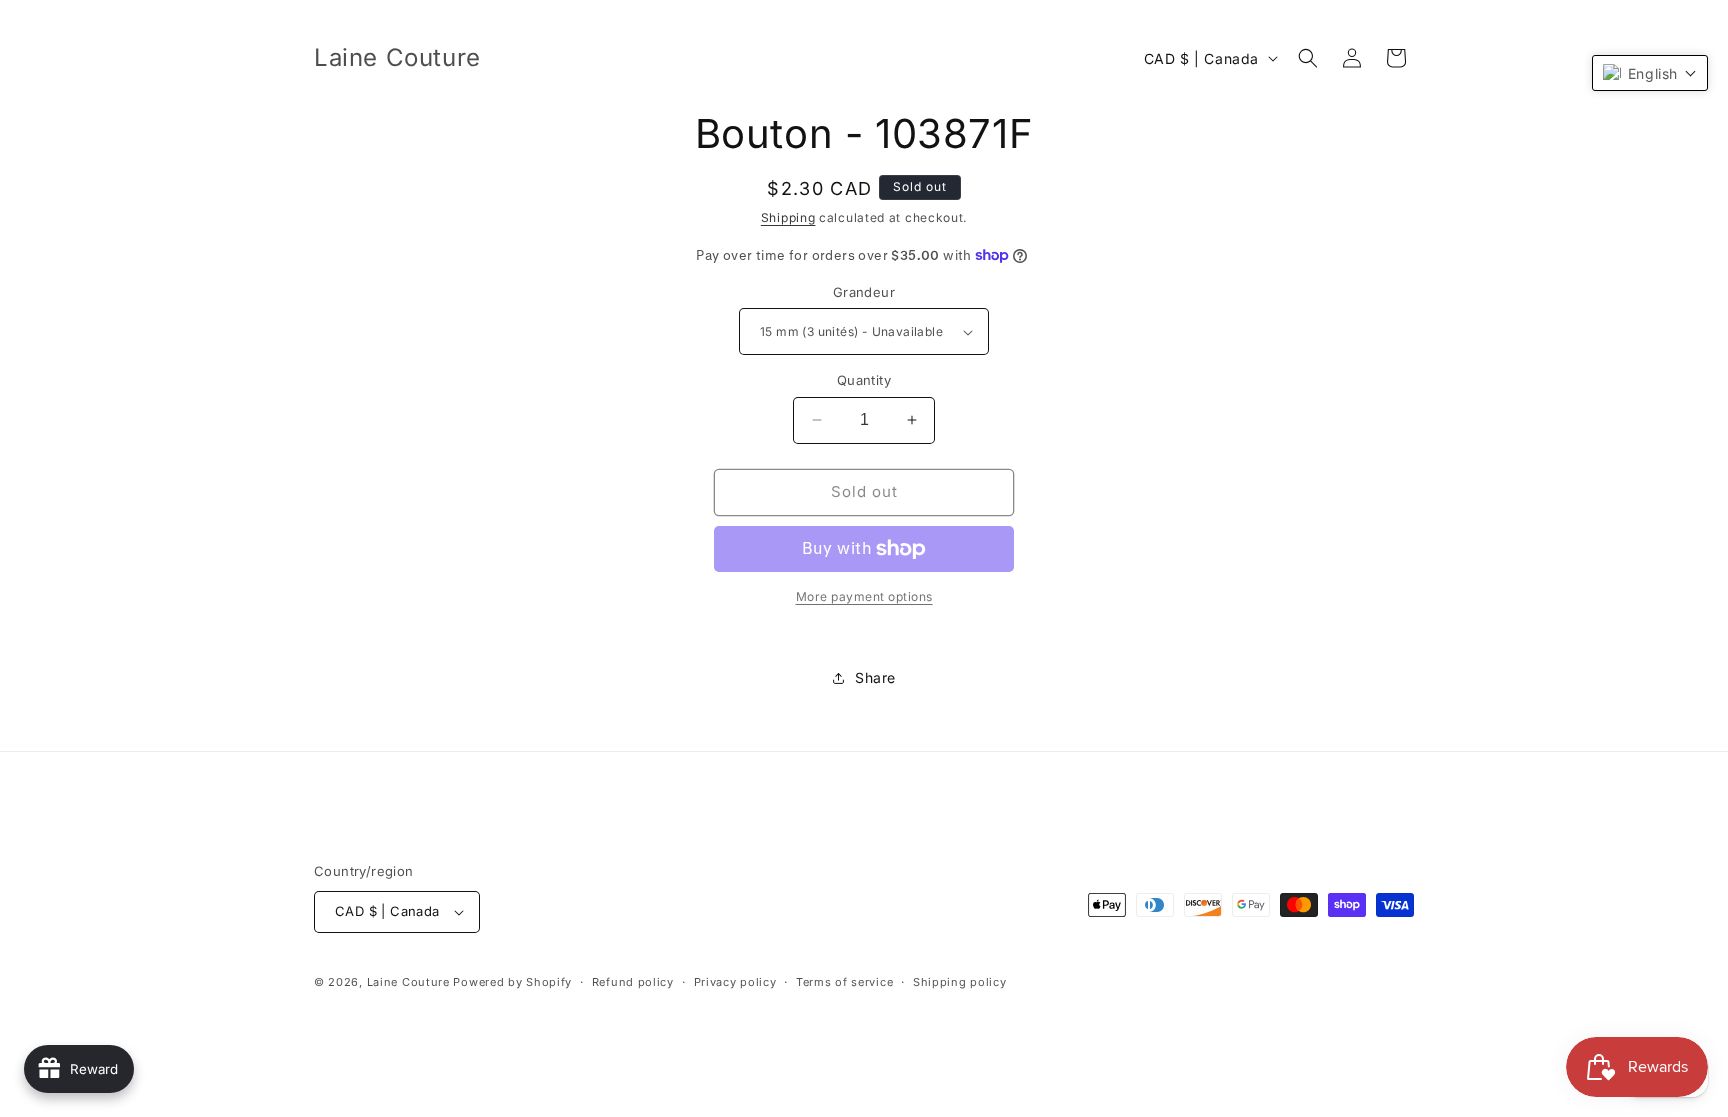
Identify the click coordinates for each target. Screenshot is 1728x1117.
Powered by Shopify (512, 982)
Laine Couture (408, 982)
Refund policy (633, 982)
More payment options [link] (864, 596)
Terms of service (844, 982)
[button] (1308, 58)
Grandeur (864, 292)
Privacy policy (735, 982)
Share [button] (875, 677)
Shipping (788, 217)
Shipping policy (960, 982)
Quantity (864, 380)
